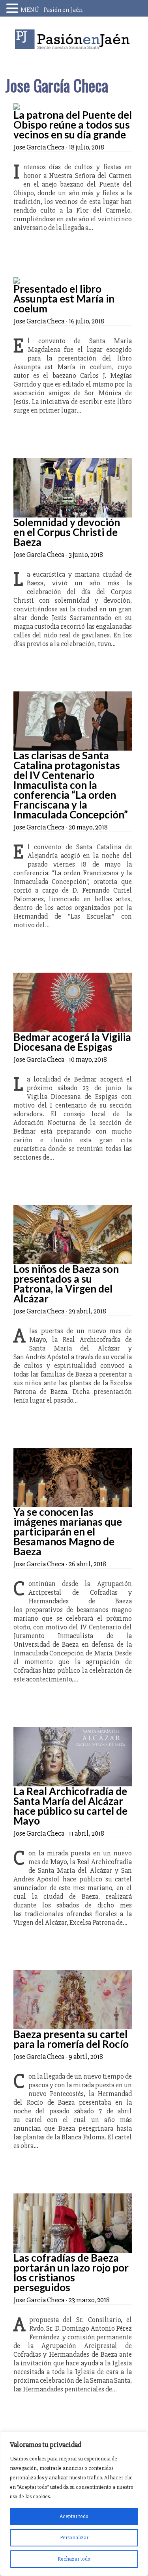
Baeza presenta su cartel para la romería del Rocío (71, 2039)
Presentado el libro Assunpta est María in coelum (64, 299)
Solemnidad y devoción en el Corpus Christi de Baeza (67, 532)
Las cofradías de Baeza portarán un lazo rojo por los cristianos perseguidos (71, 2272)
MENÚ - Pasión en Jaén (52, 10)
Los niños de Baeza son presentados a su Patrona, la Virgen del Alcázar (66, 1284)
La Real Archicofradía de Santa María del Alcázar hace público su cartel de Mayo (70, 1806)
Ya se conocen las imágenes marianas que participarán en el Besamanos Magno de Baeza (68, 1532)
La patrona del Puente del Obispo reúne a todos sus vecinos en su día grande (73, 125)
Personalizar (74, 2538)
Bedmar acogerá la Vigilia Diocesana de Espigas (72, 1042)
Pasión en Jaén (74, 39)
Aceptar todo (74, 2516)
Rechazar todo (74, 2559)
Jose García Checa (39, 147)
